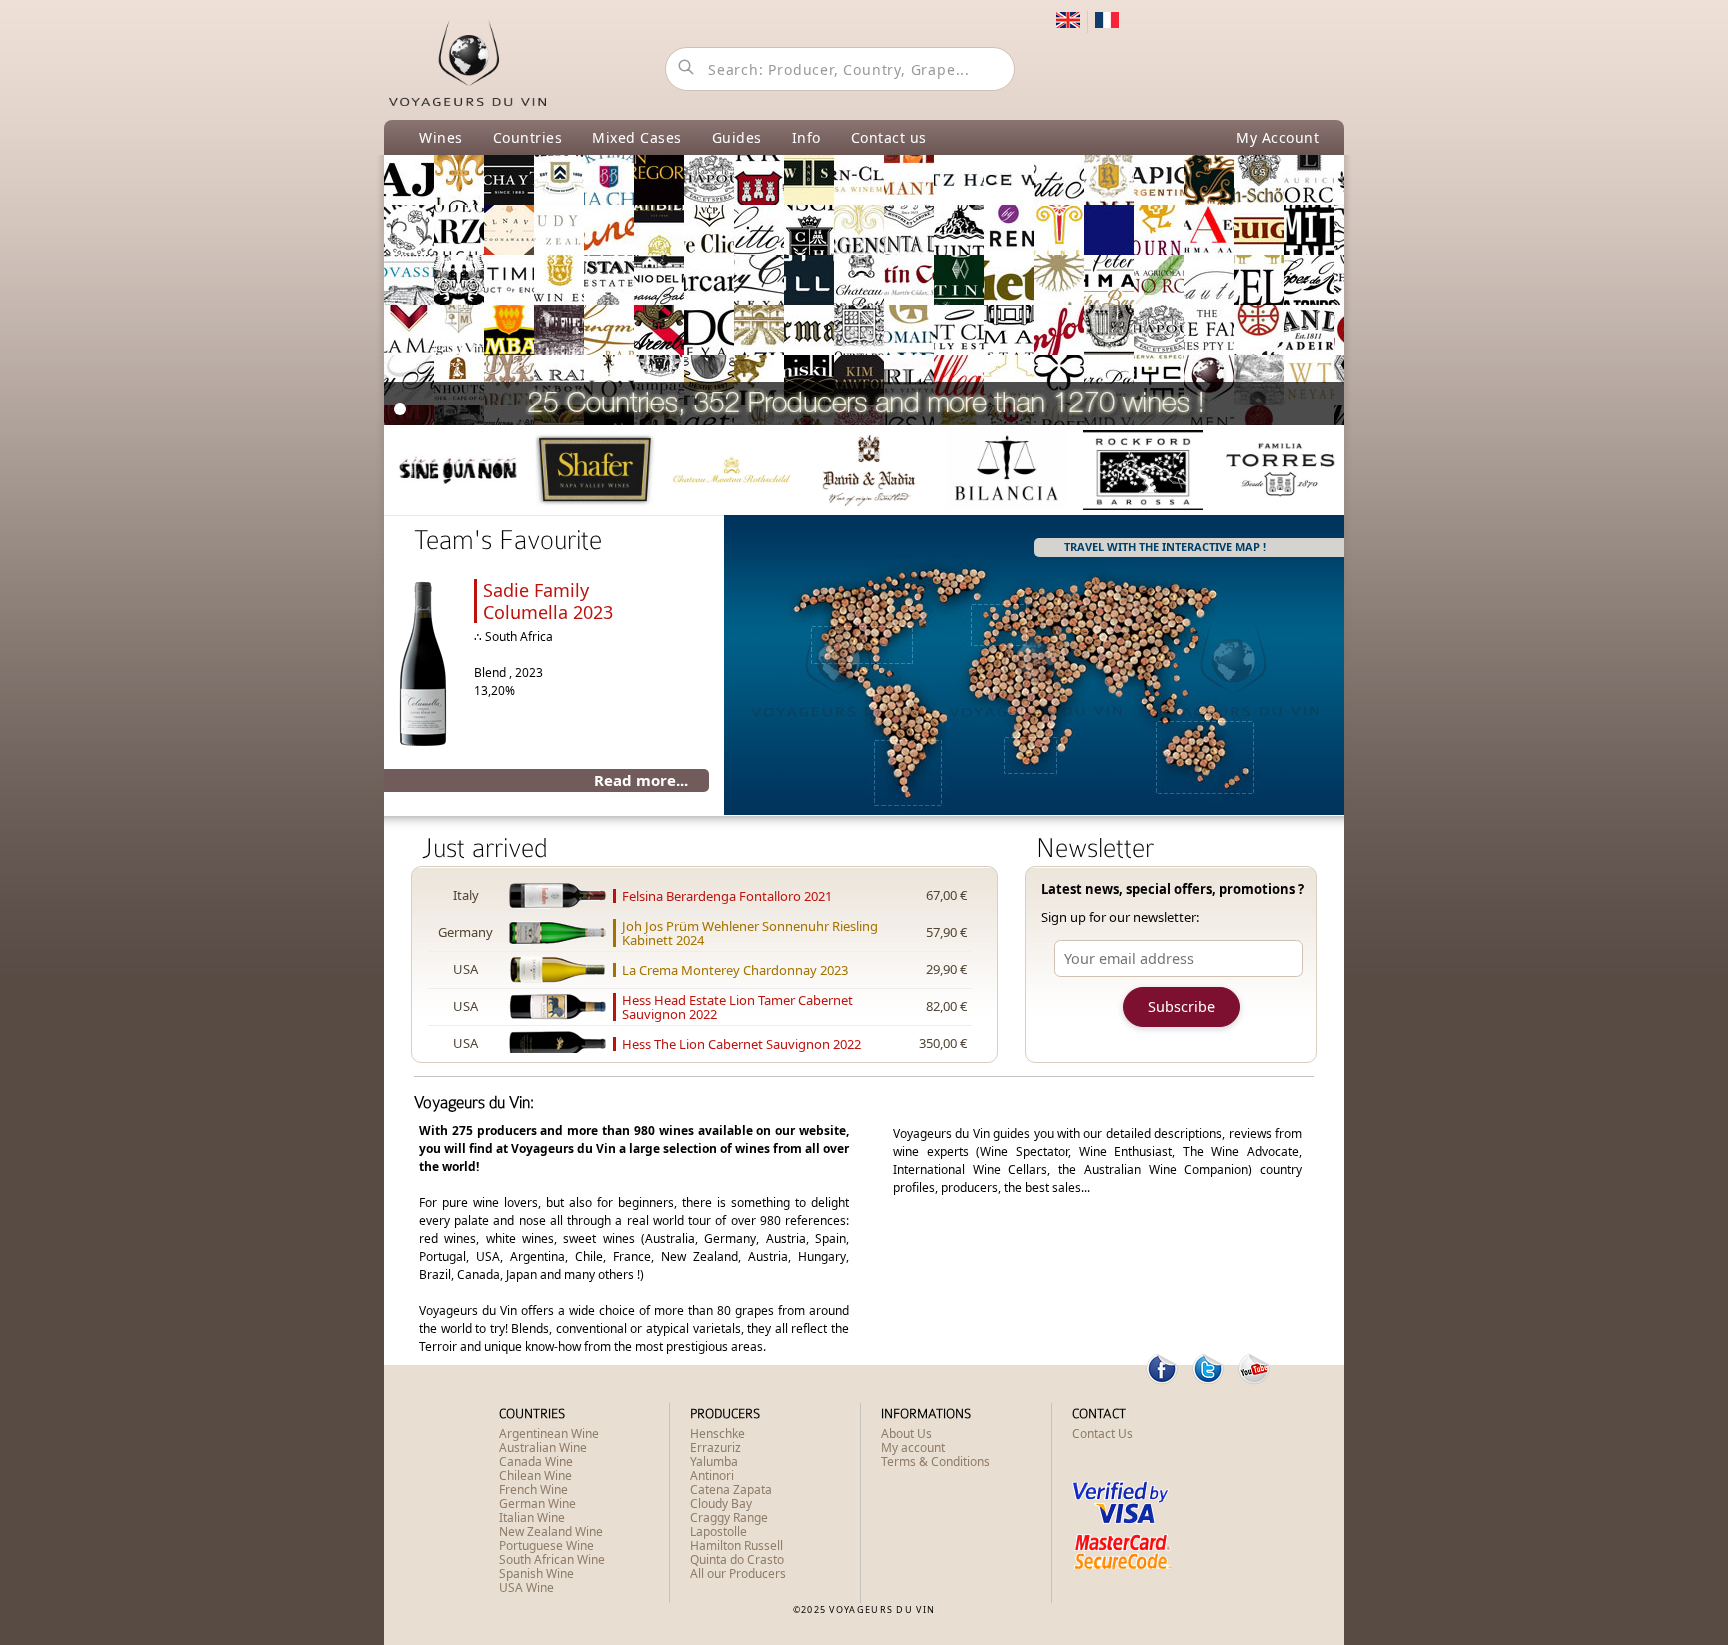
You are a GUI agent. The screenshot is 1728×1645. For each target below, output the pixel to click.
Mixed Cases (637, 137)
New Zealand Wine (551, 1531)
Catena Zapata (731, 1489)
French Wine (533, 1489)
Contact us (889, 137)
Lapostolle (718, 1531)
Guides (737, 137)
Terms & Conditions (935, 1461)
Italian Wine (532, 1517)
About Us (906, 1433)
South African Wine (552, 1559)
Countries (528, 137)
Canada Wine (536, 1461)
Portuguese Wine (546, 1545)
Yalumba (714, 1461)
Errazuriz (715, 1447)
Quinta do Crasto (737, 1559)
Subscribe (1181, 1006)
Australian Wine (543, 1447)
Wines (441, 137)
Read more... (641, 780)
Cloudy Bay (721, 1503)
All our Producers (738, 1573)
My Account (1277, 137)
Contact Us (1102, 1433)
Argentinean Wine (549, 1433)
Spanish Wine (536, 1573)
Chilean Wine (535, 1475)
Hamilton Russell (736, 1545)
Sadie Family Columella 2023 (548, 601)
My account (913, 1447)
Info (806, 137)
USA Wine (526, 1587)
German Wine (537, 1503)
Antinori (712, 1475)
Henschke (717, 1433)
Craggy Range (729, 1517)
